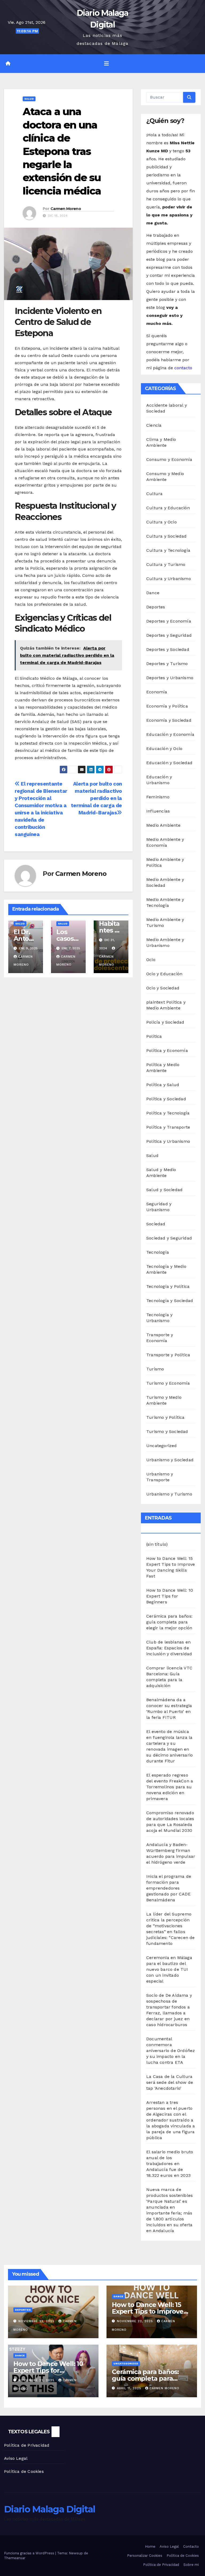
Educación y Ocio (164, 749)
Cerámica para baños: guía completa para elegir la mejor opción (169, 1622)
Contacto (191, 2546)
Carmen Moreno (66, 209)
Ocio (151, 960)
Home (150, 2546)
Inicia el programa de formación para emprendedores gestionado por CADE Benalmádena (169, 1888)
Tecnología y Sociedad (170, 1301)
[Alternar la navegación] (107, 64)
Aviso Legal (16, 2458)
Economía (157, 692)
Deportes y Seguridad (169, 635)
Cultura (154, 494)
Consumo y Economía (169, 459)
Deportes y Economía (169, 621)
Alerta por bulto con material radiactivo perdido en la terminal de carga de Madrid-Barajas (96, 798)
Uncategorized (162, 1446)
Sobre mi (191, 2565)
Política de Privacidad (27, 2445)
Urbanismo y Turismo (169, 1494)
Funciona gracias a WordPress (30, 2553)
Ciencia (154, 425)
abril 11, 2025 (130, 2388)
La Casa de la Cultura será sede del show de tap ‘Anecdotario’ (170, 2082)
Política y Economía (167, 1050)
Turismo (155, 1369)
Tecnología (158, 1252)
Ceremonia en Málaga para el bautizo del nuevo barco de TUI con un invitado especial (169, 1969)
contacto (183, 368)
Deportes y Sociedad (168, 649)
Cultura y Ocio (161, 522)
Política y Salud (163, 1085)
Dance (153, 593)
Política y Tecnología (168, 1113)
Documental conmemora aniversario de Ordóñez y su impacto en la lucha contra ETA (171, 2051)
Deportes (156, 607)
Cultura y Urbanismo (169, 579)
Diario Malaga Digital (50, 2509)
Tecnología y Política (168, 1286)
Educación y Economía (170, 734)
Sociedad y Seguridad (169, 1238)
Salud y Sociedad (164, 1190)
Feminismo (158, 797)
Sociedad (156, 1224)
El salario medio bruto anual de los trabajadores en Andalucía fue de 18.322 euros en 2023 (170, 2164)
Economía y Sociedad (169, 720)
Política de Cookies (24, 2471)
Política (154, 1036)
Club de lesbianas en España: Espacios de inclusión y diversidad (169, 1648)
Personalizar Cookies (145, 2556)
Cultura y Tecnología (168, 550)
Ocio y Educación (164, 974)
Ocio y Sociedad (163, 988)
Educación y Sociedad (169, 763)
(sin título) (157, 1544)
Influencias (158, 811)
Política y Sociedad (166, 1099)
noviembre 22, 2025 (37, 2321)
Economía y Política (167, 706)
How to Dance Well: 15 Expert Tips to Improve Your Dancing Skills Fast (149, 2311)
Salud (29, 99)
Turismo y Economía (168, 1383)
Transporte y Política (168, 1355)
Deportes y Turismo (167, 664)
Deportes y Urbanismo (170, 678)
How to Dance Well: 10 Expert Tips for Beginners (170, 1596)
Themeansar (15, 2558)
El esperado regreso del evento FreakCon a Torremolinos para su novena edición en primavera (170, 1787)
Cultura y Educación (168, 508)
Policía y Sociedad (165, 1022)
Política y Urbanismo (168, 1141)
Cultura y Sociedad (167, 536)
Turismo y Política (165, 1417)
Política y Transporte (168, 1127)
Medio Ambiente (163, 825)
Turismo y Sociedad (167, 1431)
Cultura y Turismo (166, 564)
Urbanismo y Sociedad (170, 1460)
